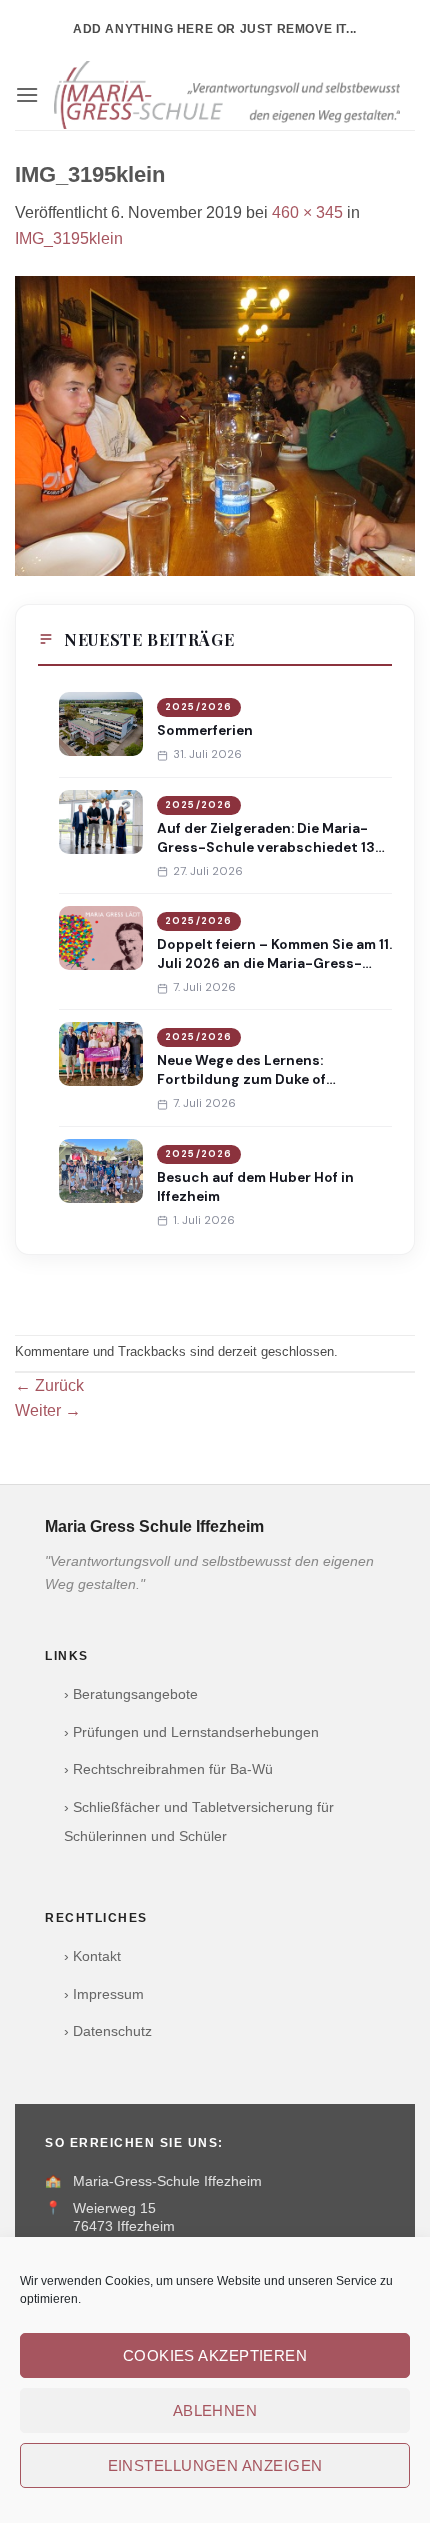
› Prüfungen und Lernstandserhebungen (191, 1732)
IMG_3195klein (69, 238)
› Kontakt (92, 1956)
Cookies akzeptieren (215, 2355)
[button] (27, 94)
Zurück (49, 1385)
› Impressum (104, 1994)
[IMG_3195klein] (215, 424)
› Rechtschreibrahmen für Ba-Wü (168, 1769)
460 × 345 (307, 212)
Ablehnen (215, 2410)
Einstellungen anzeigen (215, 2465)
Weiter (48, 1410)
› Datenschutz (108, 2031)
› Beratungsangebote (131, 1694)
